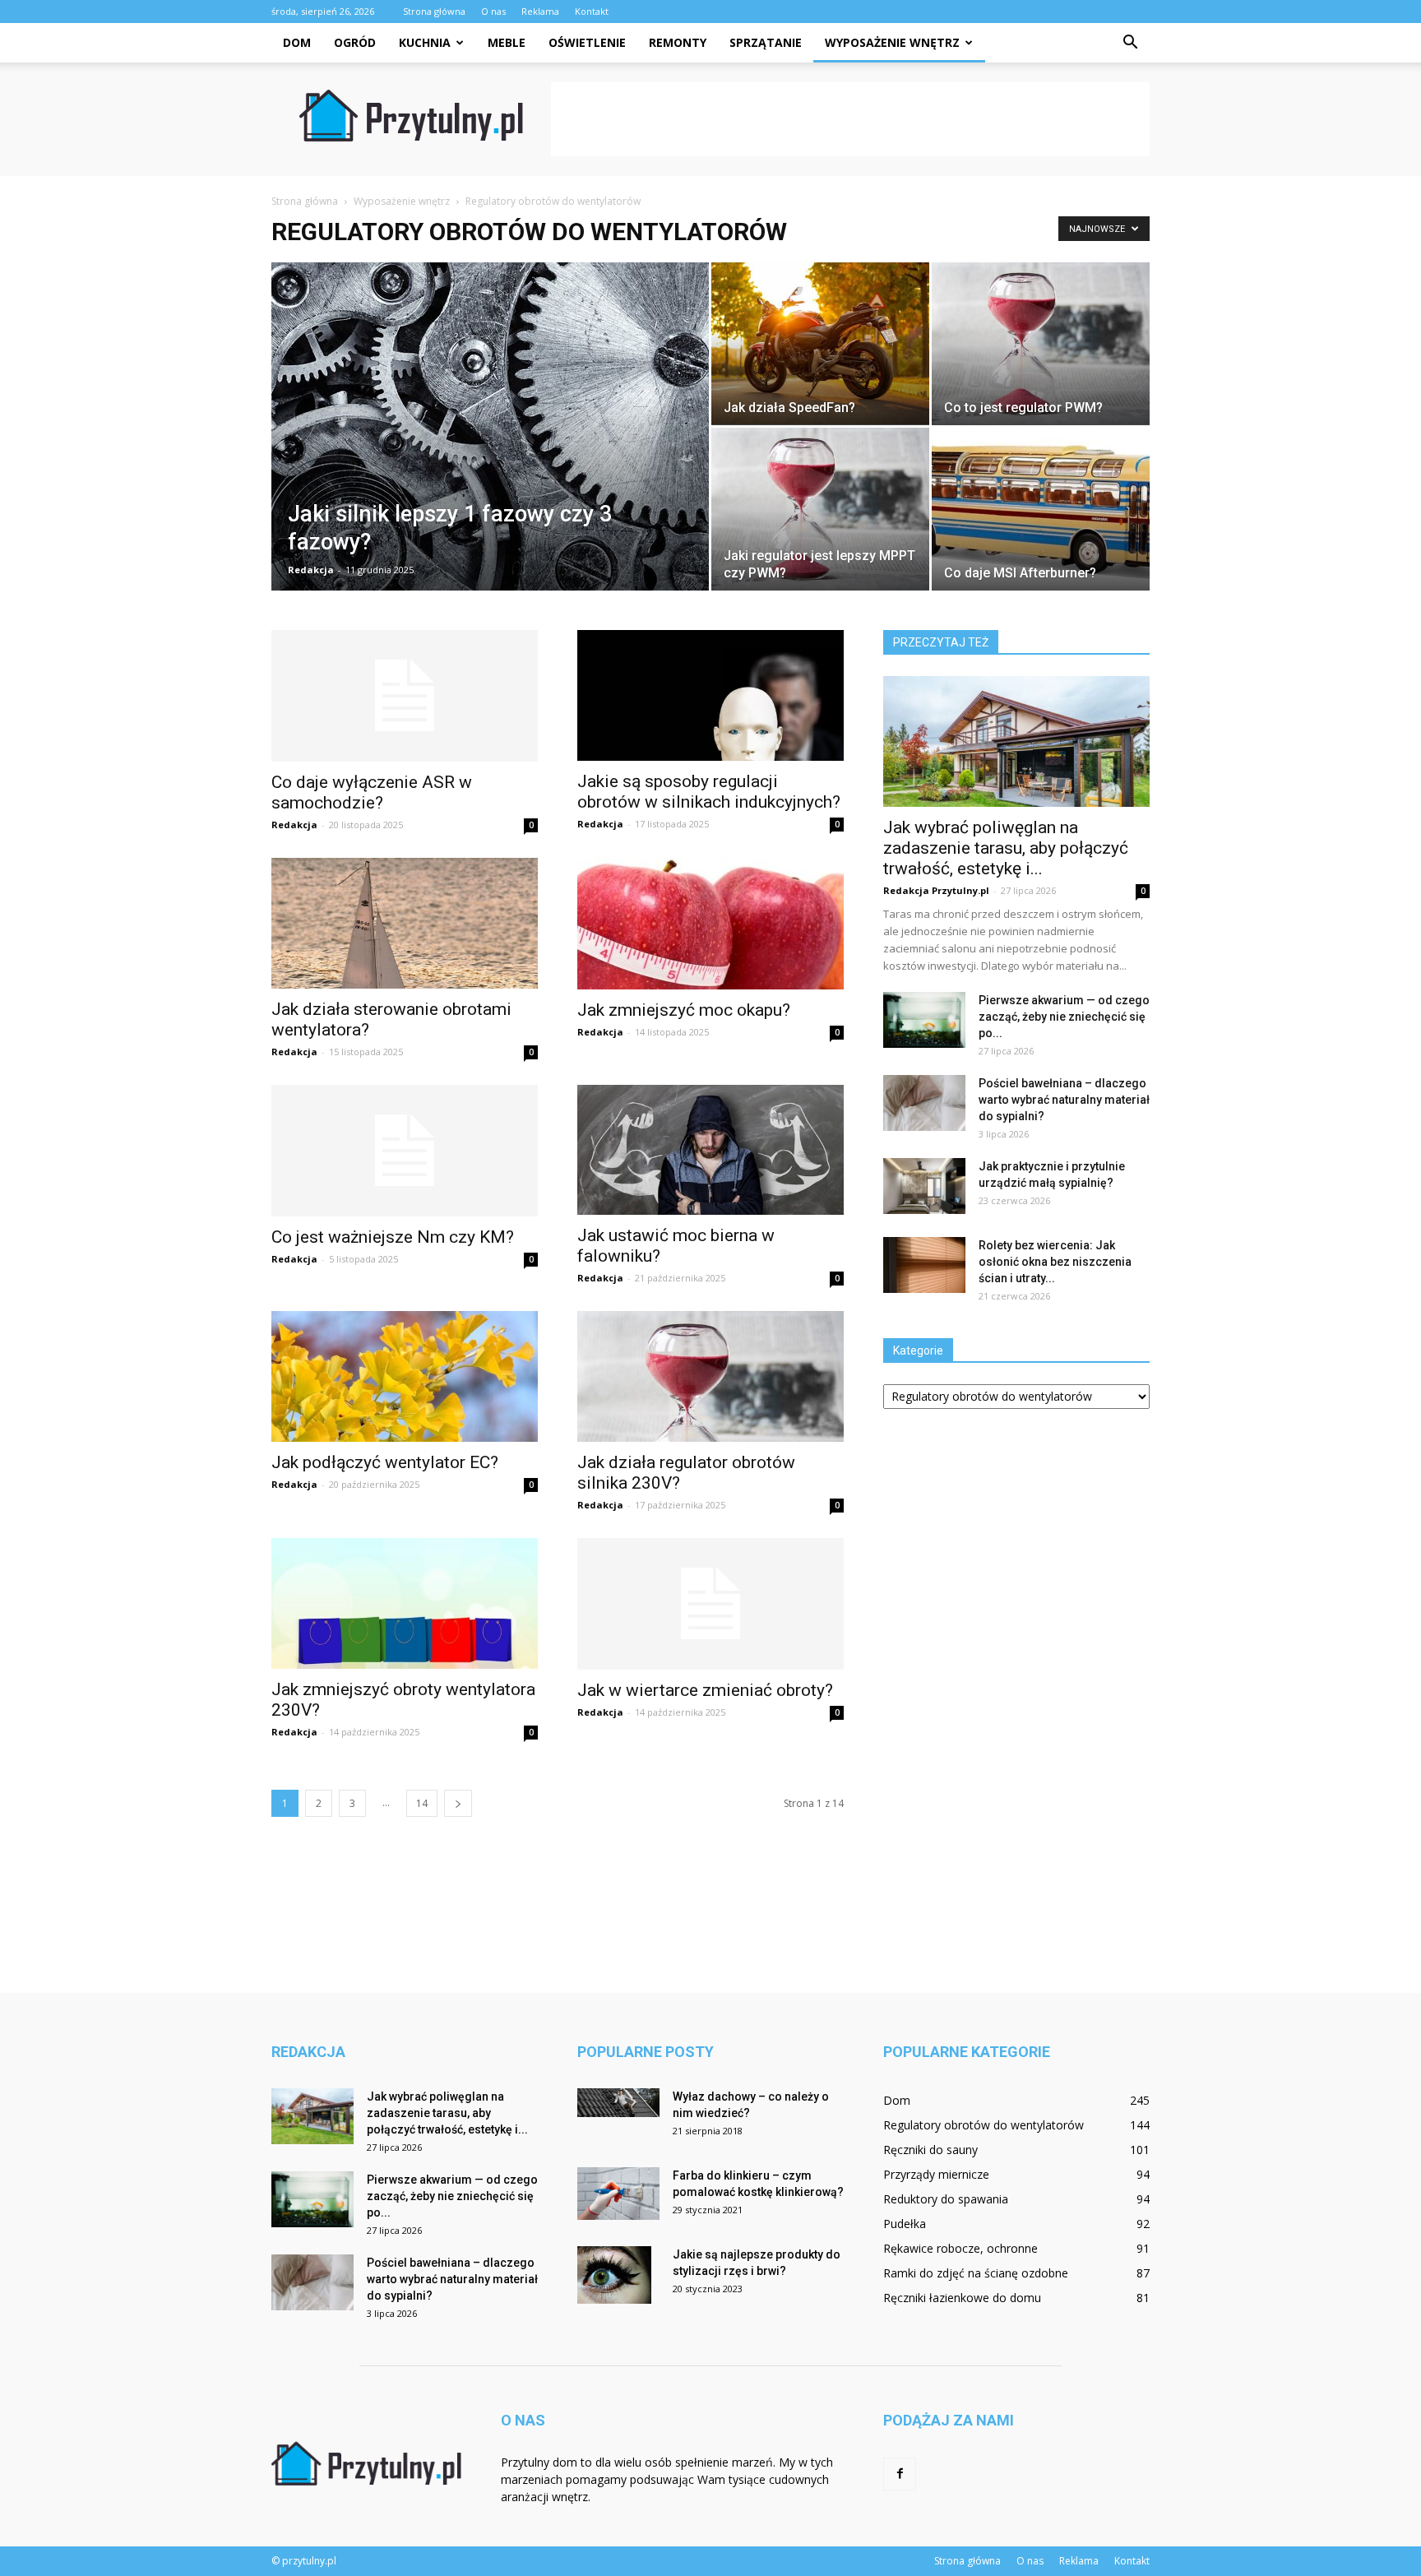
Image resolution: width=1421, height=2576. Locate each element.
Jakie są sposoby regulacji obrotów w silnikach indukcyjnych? (709, 792)
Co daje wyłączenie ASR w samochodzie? (372, 792)
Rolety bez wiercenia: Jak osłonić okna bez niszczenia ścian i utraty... (1055, 1262)
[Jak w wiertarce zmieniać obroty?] (710, 1604)
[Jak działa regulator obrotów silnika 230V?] (710, 1376)
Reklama (540, 11)
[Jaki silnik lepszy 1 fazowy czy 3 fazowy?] (490, 434)
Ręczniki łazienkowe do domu (962, 2298)
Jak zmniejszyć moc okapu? (684, 1010)
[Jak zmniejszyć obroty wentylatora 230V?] (405, 1603)
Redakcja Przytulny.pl (936, 890)
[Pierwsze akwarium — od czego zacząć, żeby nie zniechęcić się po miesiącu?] (924, 1020)
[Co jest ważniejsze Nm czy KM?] (405, 1151)
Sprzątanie (766, 42)
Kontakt (592, 11)
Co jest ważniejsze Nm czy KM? (393, 1237)
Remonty (678, 42)
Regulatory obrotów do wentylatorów (984, 2125)
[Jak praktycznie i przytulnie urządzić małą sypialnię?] (924, 1186)
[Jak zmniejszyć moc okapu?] (710, 924)
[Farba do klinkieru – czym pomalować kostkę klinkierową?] (618, 2194)
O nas (493, 11)
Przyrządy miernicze (936, 2174)
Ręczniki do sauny (930, 2150)
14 (422, 1803)
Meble (507, 42)
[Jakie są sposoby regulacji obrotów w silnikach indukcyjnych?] (710, 695)
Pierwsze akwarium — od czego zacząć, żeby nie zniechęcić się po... (1064, 1017)
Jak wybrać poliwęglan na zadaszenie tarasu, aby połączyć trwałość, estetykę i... (1006, 848)
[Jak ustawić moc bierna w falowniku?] (710, 1150)
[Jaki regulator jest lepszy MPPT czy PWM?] (820, 509)
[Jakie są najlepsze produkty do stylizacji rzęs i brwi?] (614, 2275)
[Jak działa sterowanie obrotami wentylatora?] (405, 923)
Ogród (355, 42)
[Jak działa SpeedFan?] (820, 343)
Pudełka (905, 2224)
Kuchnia (425, 42)
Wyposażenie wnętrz (892, 42)
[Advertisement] (850, 119)
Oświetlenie (587, 42)
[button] (1130, 43)
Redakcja (311, 570)
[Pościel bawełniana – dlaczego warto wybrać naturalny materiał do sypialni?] (924, 1103)
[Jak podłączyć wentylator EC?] (405, 1376)
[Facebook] (900, 2474)
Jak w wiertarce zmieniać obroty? (705, 1690)
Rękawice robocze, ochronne (960, 2248)
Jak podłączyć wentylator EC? (385, 1462)
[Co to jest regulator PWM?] (1041, 343)
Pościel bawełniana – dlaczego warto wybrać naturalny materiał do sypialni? (1064, 1100)
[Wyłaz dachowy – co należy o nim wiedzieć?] (618, 2103)
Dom (297, 42)
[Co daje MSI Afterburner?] (1041, 509)
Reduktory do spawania (946, 2199)
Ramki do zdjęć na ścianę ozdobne (976, 2273)
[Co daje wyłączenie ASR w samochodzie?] (405, 696)
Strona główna (434, 11)
